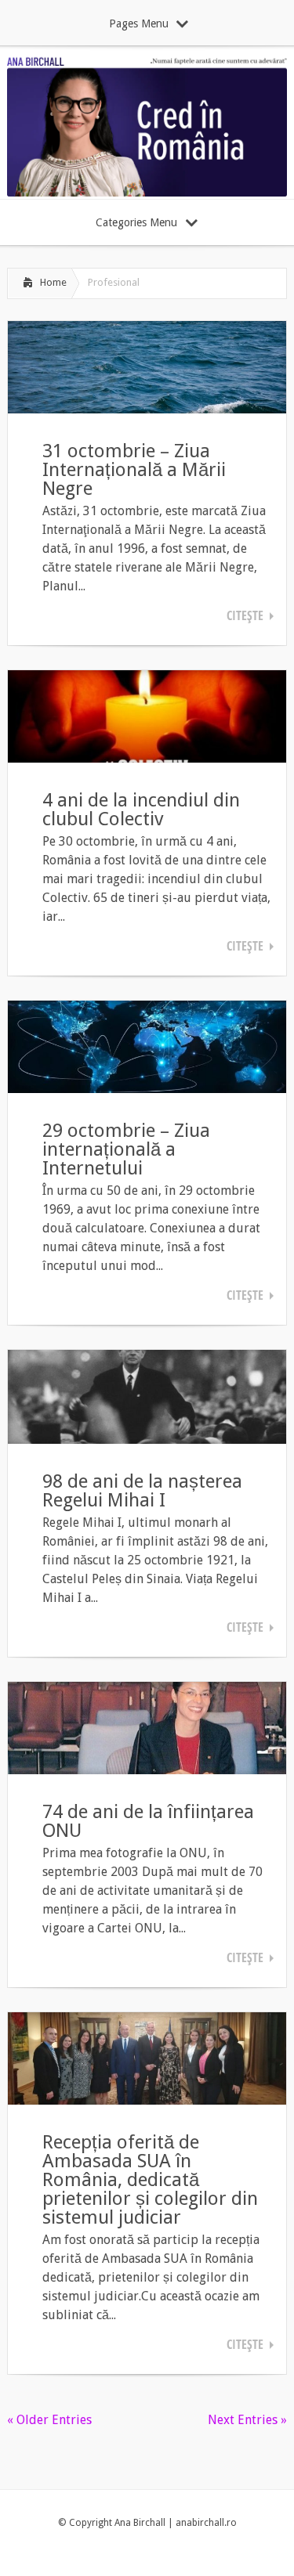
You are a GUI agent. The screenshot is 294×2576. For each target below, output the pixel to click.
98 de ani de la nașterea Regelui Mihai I (142, 1491)
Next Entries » (247, 2420)
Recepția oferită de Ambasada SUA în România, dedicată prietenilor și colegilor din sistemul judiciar (150, 2180)
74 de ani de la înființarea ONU (148, 1821)
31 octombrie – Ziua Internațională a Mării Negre (134, 470)
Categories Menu (136, 222)
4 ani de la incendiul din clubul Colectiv (141, 810)
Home (53, 282)
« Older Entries (49, 2420)
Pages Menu (139, 23)
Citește (245, 615)
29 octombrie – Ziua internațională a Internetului (126, 1149)
